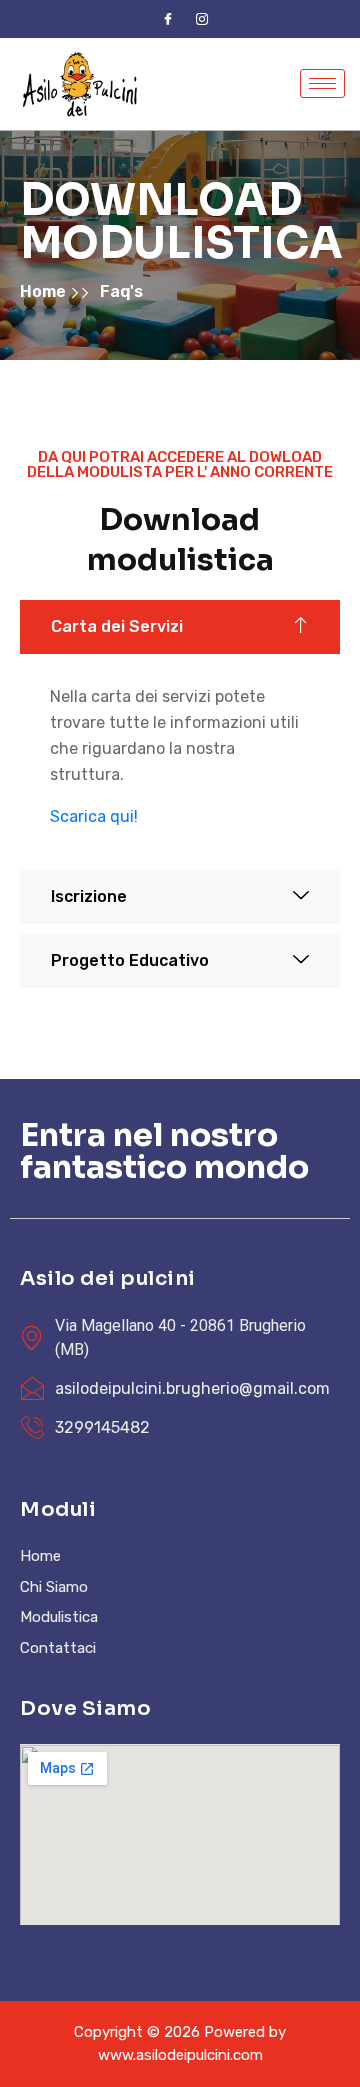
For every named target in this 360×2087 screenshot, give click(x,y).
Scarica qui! (94, 816)
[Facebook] (168, 19)
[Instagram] (202, 19)
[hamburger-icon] (322, 83)
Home (45, 291)
